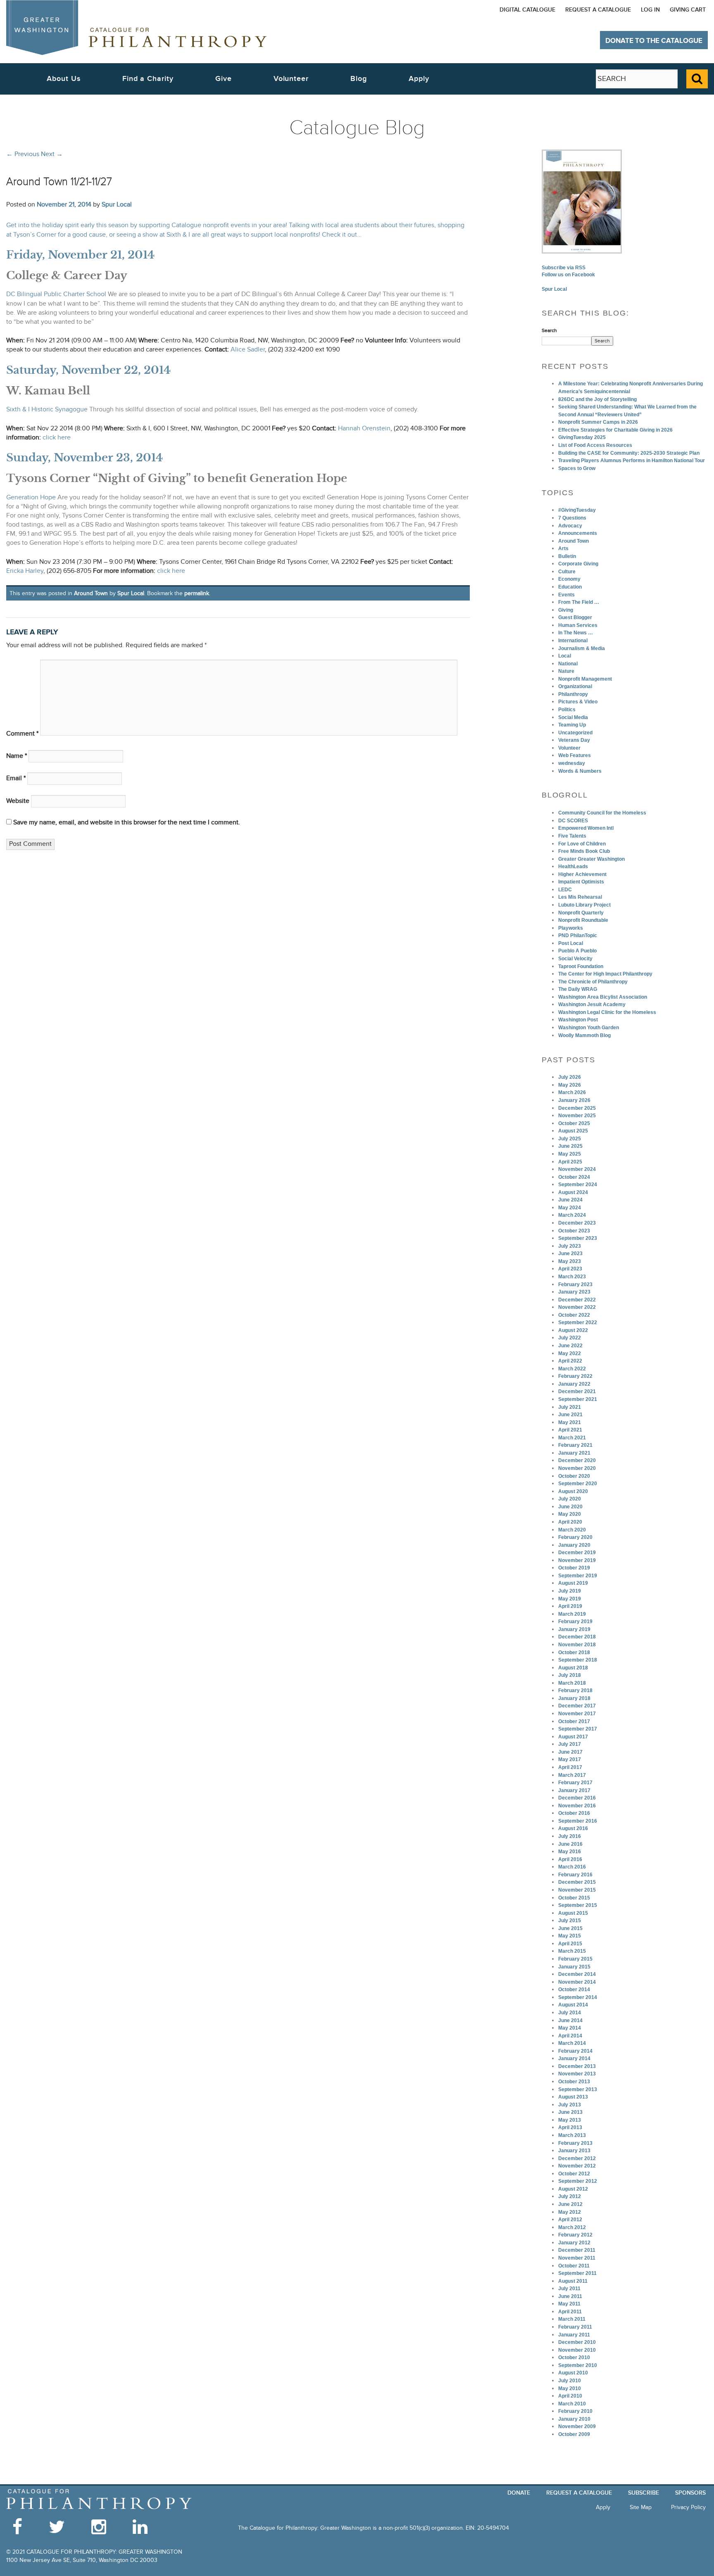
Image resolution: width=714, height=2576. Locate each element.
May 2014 (570, 2028)
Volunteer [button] (291, 79)
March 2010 (572, 2404)
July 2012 (570, 2196)
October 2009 (574, 2434)
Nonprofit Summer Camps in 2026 (598, 422)
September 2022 (578, 1322)
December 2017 (577, 1706)
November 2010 (577, 2350)
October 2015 (574, 1898)
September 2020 (578, 1484)
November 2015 (577, 1890)
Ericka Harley (25, 571)
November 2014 (577, 1982)
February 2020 (575, 1537)
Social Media (573, 717)
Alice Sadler (248, 350)
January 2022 (574, 1384)
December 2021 (577, 1391)
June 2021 (570, 1415)
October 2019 (574, 1568)
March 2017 (572, 1775)
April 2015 (570, 1944)
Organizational (575, 686)
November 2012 (577, 2166)
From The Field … (579, 602)
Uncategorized (575, 733)
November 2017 (577, 1714)
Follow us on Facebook (568, 275)
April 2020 (570, 1522)
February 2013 (575, 2143)
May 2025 (570, 1154)
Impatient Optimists (581, 882)
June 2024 (570, 1200)
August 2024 (573, 1192)
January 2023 (574, 1292)
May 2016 (570, 1852)
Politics (567, 710)
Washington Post (578, 1020)
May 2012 (570, 2212)
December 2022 (577, 1300)
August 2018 (573, 1668)
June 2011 (570, 2296)
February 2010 (575, 2411)
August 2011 (573, 2281)
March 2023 (572, 1277)
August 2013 (573, 2097)
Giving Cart (688, 10)
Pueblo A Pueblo (577, 951)
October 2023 (574, 1231)
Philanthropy (573, 694)
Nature (566, 671)
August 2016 (573, 1828)
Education (570, 587)
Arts (563, 548)
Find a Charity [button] (148, 79)
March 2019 (572, 1614)
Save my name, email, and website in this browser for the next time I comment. (127, 823)
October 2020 (574, 1476)
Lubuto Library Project (584, 905)
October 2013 (574, 2082)
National (568, 664)
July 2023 (570, 1246)
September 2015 (578, 1905)
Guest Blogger (575, 617)
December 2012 (577, 2158)
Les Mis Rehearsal (580, 897)
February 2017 (575, 1783)
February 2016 (575, 1875)
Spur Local (117, 204)
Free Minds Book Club (584, 851)
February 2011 (575, 2327)
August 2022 (573, 1330)
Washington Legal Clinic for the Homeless (607, 1012)
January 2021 (574, 1453)
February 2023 (575, 1284)
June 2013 (570, 2112)
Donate (519, 2493)
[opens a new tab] (582, 201)
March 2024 (572, 1215)
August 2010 (573, 2373)
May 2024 (570, 1208)
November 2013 (577, 2074)
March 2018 (572, 1683)
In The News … (576, 633)
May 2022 (570, 1353)
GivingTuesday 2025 (582, 437)
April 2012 (570, 2220)
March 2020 (572, 1530)
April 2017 (570, 1767)
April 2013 (570, 2127)
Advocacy (570, 526)
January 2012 (574, 2243)
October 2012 (574, 2174)
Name (17, 756)
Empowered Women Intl (586, 828)
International (573, 641)
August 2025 (573, 1131)
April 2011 (570, 2312)
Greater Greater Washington (591, 859)
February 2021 (575, 1445)
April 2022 (570, 1361)
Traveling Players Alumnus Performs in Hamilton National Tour (632, 461)
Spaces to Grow (577, 468)
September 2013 (578, 2089)
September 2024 (578, 1185)
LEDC (565, 890)
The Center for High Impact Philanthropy (605, 974)
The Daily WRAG (578, 989)
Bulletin (567, 556)
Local (565, 656)
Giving (566, 610)
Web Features (575, 755)
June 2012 (570, 2204)
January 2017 (574, 1790)
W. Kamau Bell (48, 391)
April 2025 (570, 1162)
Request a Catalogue (598, 10)
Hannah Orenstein (364, 429)
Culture (567, 572)
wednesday (572, 763)
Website (18, 801)
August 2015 (573, 1913)
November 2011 (577, 2258)
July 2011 (569, 2289)
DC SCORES (573, 821)
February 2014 (575, 2051)
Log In (650, 10)
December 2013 (577, 2066)
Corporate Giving (578, 564)
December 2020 (577, 1460)
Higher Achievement (582, 874)
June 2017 (570, 1752)
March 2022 (572, 1369)
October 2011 (574, 2266)
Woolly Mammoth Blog (584, 1035)
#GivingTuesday (577, 510)
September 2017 (578, 1729)
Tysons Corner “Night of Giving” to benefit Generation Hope (177, 478)
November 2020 (577, 1468)
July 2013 (570, 2105)
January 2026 (574, 1100)
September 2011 (577, 2273)
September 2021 (578, 1399)
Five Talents (572, 836)
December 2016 (577, 1798)
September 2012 (578, 2181)
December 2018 (577, 1637)
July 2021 (570, 1407)
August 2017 (573, 1737)
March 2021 (572, 1438)
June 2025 (570, 1146)
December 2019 (577, 1553)
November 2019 (577, 1560)
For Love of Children (582, 844)
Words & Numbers (580, 771)
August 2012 (573, 2189)
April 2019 (570, 1606)
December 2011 (577, 2250)
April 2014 (570, 2036)
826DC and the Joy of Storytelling (597, 399)
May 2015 (570, 1936)
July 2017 (570, 1744)
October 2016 (574, 1813)
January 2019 (574, 1629)
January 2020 (574, 1545)
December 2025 (577, 1108)
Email (16, 778)
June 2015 (570, 1928)
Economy (569, 579)
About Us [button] (63, 79)
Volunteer (569, 748)
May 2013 (570, 2120)
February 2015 (575, 1959)
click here (57, 438)
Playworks (571, 928)
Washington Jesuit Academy (592, 1004)
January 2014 (574, 2058)
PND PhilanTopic (578, 935)
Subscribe (644, 2493)
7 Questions (572, 518)
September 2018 (578, 1660)
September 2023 (578, 1238)
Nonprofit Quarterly (581, 913)
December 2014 (577, 1974)
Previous (23, 154)
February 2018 (575, 1690)
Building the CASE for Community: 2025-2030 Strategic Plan (629, 453)
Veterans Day (574, 740)
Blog (359, 79)
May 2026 (570, 1085)
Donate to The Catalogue (654, 41)
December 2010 (577, 2342)
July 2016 (570, 1836)
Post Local (571, 943)
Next (52, 154)
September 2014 (578, 1997)
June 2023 (570, 1254)
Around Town (91, 593)
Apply (419, 79)
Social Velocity (575, 959)
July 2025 (570, 1139)
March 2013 (572, 2135)
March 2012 (572, 2227)
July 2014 (570, 2013)
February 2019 (575, 1622)
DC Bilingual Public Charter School (56, 294)
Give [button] (224, 79)
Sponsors (690, 2493)
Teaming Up (572, 725)
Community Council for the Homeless (602, 813)
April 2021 (570, 1430)
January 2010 (574, 2419)
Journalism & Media (582, 648)
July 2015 (570, 1921)
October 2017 (574, 1721)
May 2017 (570, 1759)
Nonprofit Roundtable (583, 920)
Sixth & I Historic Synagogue (47, 410)
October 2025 (574, 1123)
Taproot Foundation (581, 966)
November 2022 (577, 1307)
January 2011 (574, 2335)
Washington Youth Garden (589, 1028)
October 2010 (574, 2358)
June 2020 (570, 1507)
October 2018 (574, 1652)
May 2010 (570, 2388)
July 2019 (570, 1591)
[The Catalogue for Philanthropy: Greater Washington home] (99, 2499)
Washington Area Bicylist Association (603, 997)
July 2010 (570, 2381)
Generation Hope (31, 497)
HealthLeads (573, 867)
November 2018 (577, 1645)
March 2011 (572, 2319)
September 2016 (578, 1821)
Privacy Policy (688, 2507)
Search (549, 330)
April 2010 (570, 2396)
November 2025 (577, 1116)
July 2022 (570, 1338)
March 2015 (572, 1951)
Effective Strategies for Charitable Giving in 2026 (615, 430)
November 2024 (577, 1169)
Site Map (641, 2507)
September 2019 (578, 1576)
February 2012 (575, 2235)
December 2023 (577, 1223)
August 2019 (573, 1583)
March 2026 (572, 1092)
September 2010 (578, 2365)
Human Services (578, 625)
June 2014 (570, 2020)
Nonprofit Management (585, 679)
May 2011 (569, 2304)
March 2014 (572, 2043)
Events (566, 595)
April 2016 (570, 1859)
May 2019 (570, 1599)
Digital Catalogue (527, 10)
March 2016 (572, 1867)
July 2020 (570, 1499)
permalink (197, 593)
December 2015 (577, 1882)
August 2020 (573, 1491)
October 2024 (574, 1177)
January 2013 (574, 2151)
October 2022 (574, 1315)
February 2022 (575, 1376)
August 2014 (573, 2005)
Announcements (578, 533)
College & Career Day (67, 275)
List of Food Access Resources (595, 445)
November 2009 (577, 2426)
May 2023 (570, 1261)
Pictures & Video (578, 702)
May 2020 (570, 1514)
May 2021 (570, 1422)
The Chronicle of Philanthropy (593, 982)
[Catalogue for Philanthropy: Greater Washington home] (136, 27)
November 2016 (577, 1806)
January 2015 (574, 1967)
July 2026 (570, 1077)
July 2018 (570, 1675)
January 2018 (574, 1698)
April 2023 (570, 1269)
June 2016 (570, 1844)
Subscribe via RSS (564, 268)
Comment (22, 734)
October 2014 (574, 1990)
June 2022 (570, 1346)
